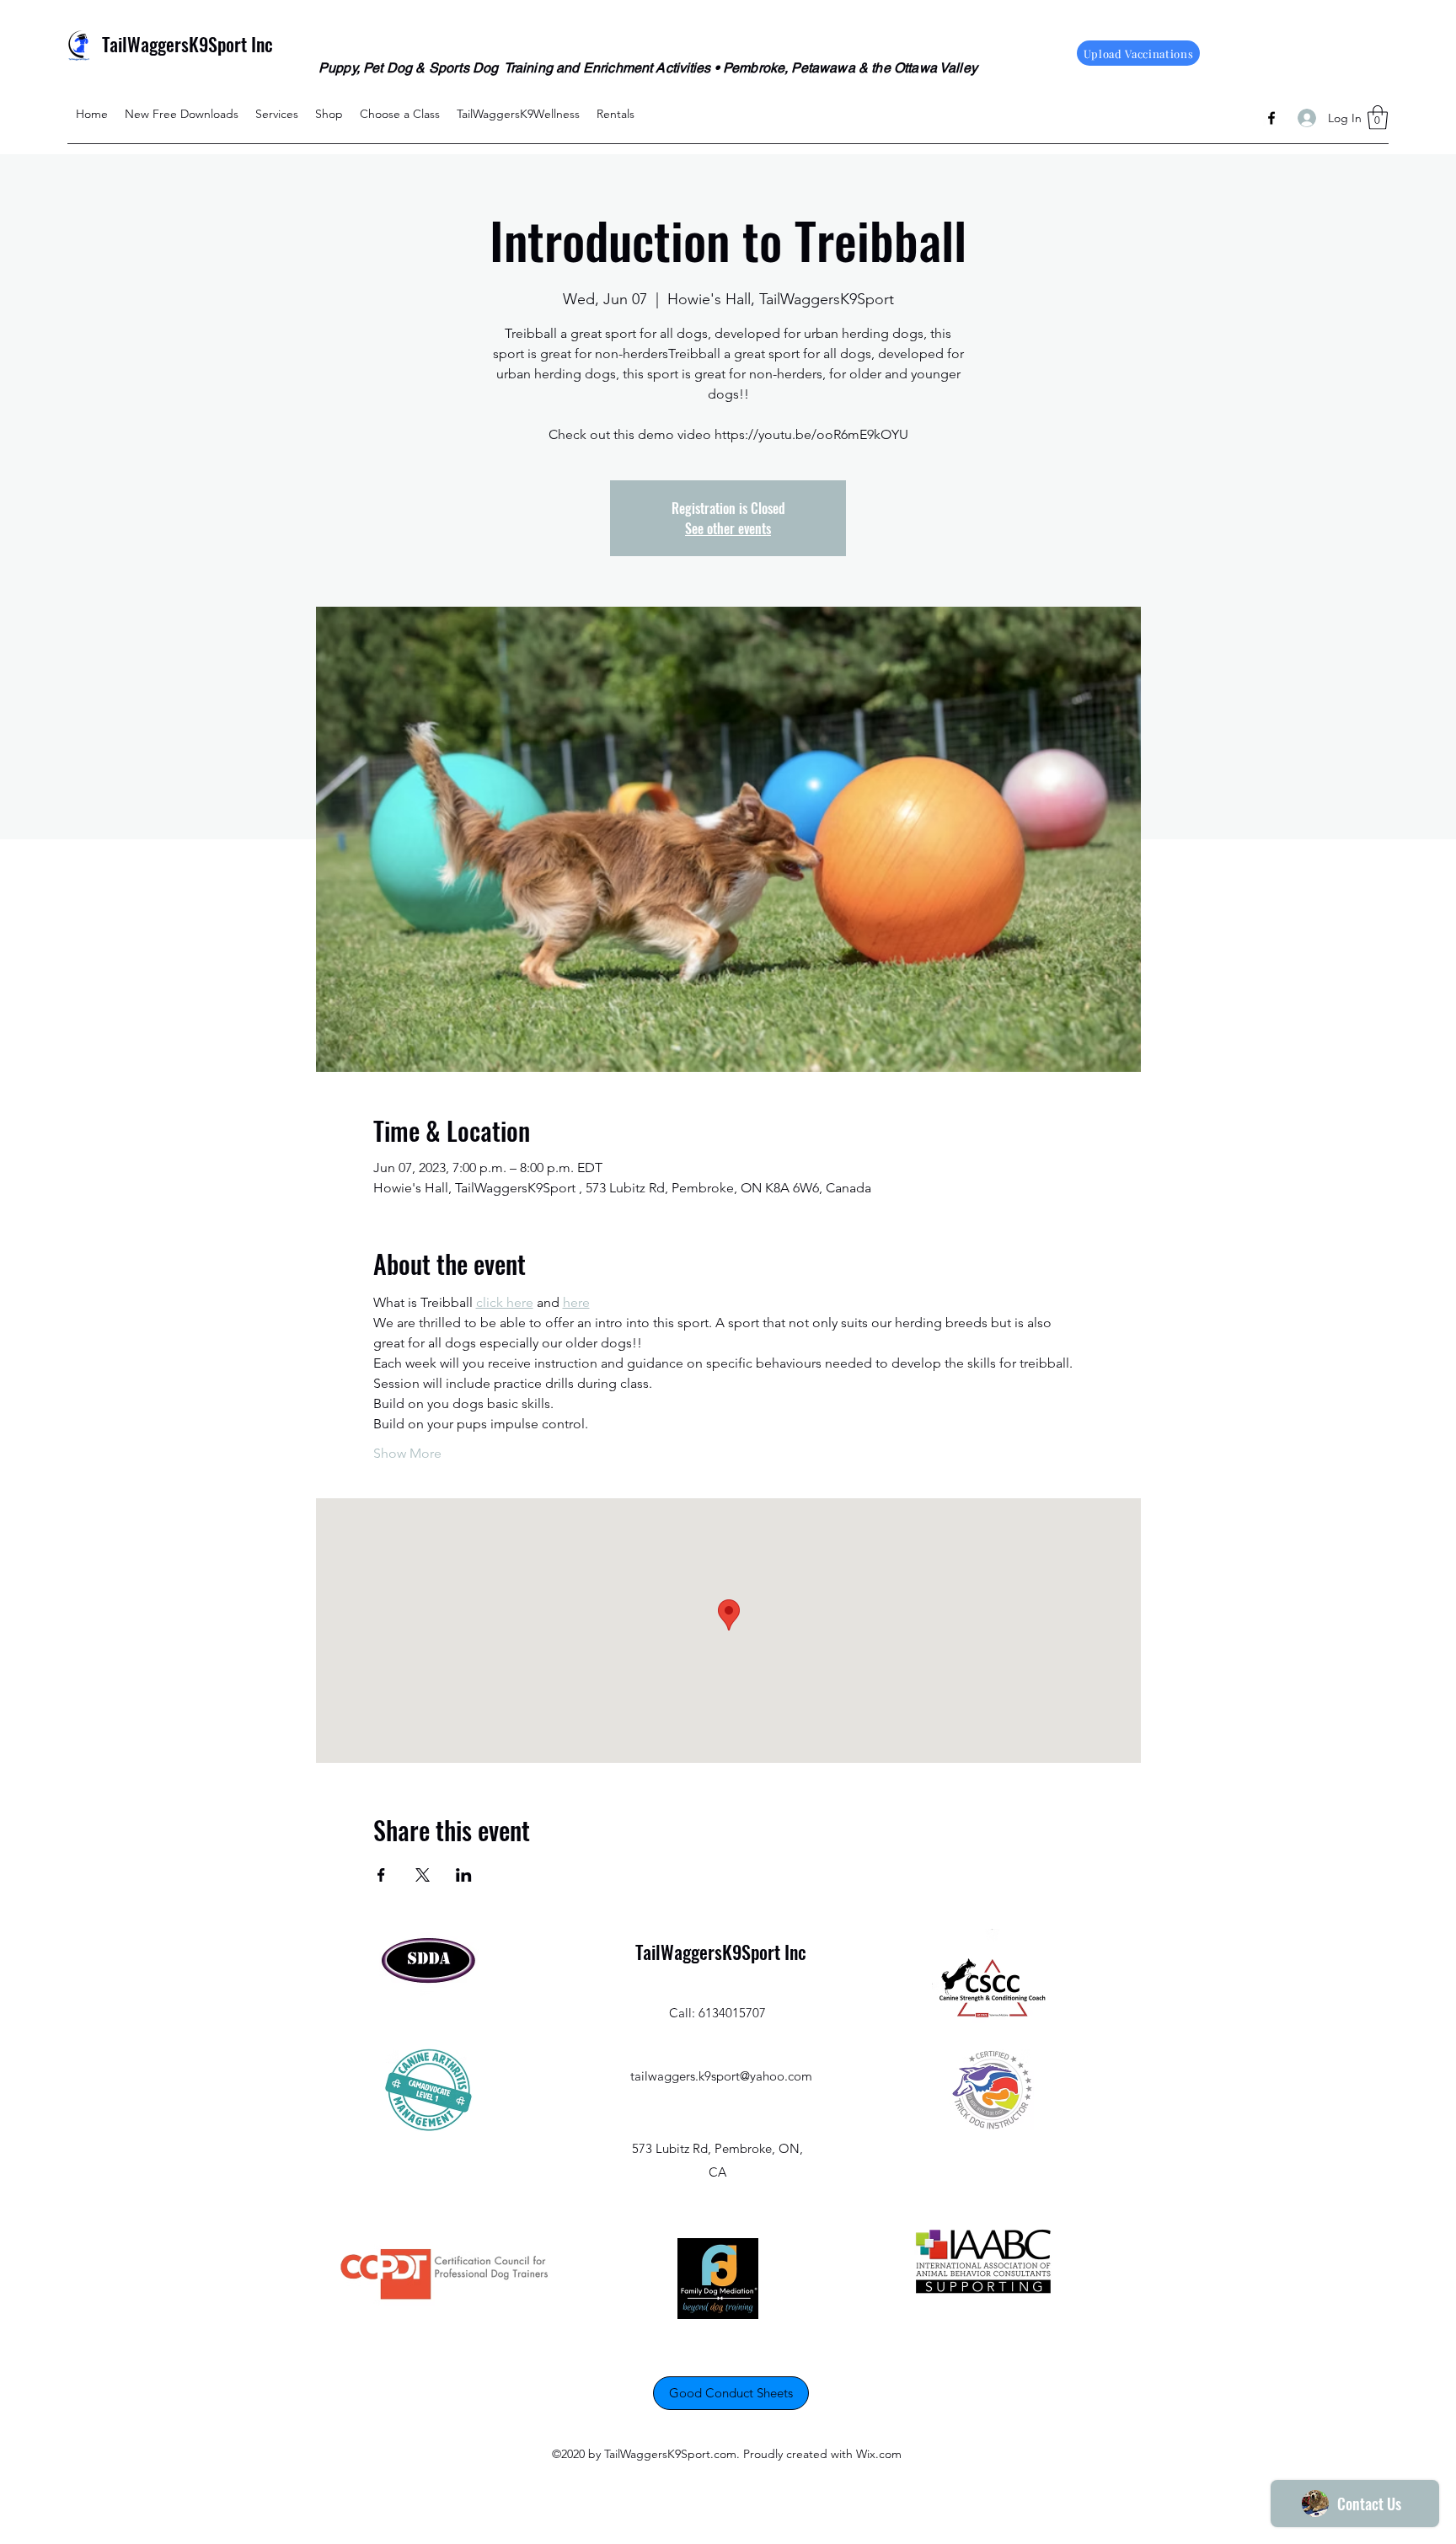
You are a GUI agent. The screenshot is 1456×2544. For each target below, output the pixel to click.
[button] (1378, 118)
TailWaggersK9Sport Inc (187, 44)
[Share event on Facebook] (381, 1875)
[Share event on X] (423, 1875)
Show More (407, 1453)
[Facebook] (1271, 118)
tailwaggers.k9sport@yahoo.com (721, 2076)
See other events (728, 528)
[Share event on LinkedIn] (464, 1875)
